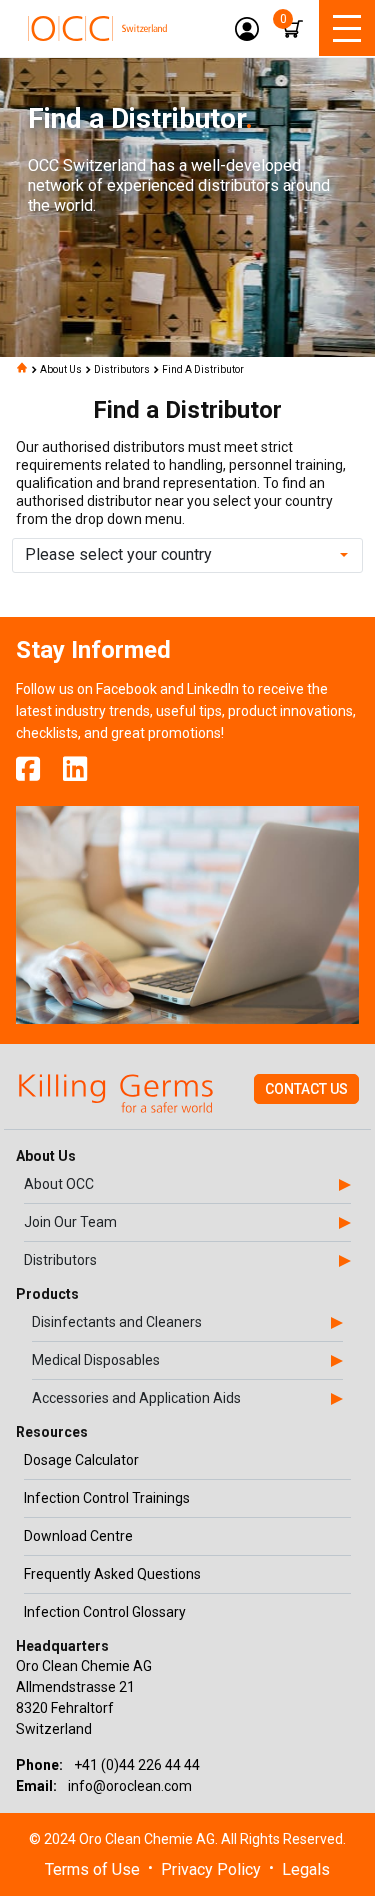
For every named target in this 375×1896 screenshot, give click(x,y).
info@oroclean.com (130, 1786)
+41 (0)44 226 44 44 (137, 1765)
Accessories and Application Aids (136, 1398)
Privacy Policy (211, 1869)
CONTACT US (306, 1089)
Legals (306, 1869)
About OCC (59, 1184)
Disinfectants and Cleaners (117, 1322)
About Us (61, 369)
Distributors (122, 369)
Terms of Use (92, 1869)
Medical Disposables (96, 1360)
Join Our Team (70, 1222)
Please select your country (118, 554)
